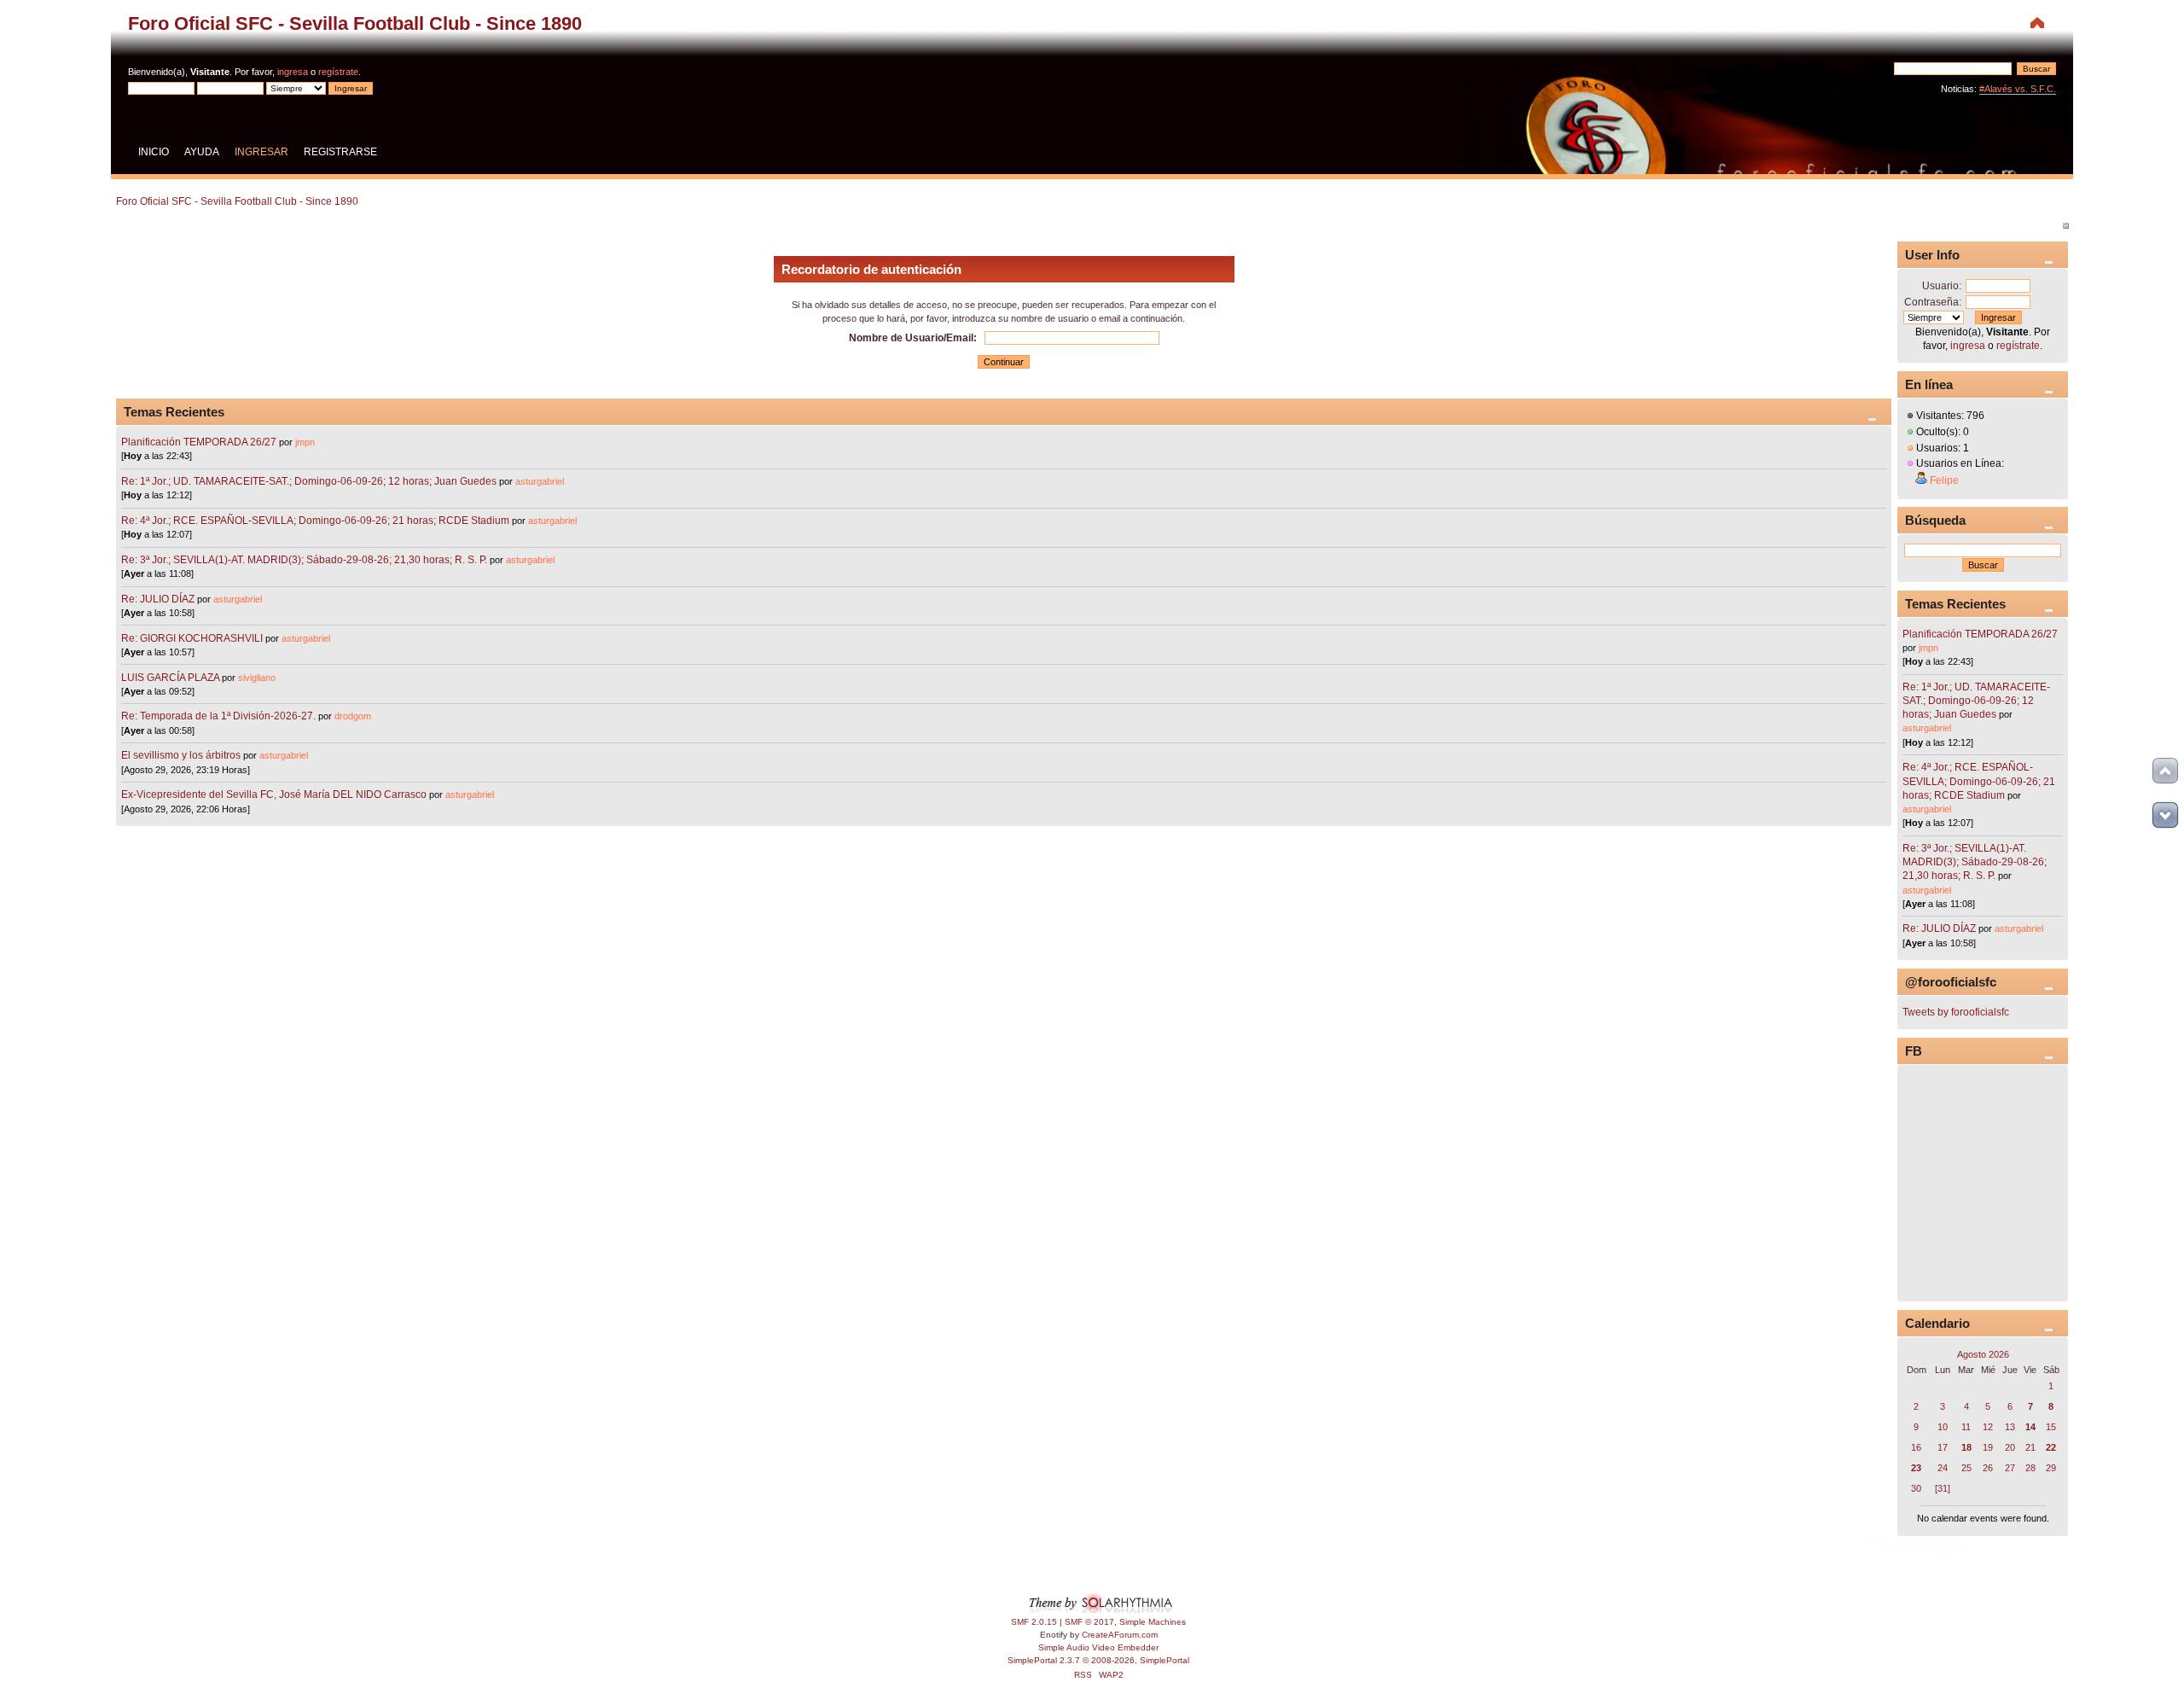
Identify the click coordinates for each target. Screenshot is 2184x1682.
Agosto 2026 (1983, 1354)
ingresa (293, 72)
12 (1988, 1427)
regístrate (338, 72)
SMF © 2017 (1089, 1622)
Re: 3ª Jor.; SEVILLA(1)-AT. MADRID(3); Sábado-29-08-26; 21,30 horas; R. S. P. (304, 560)
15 (2051, 1427)
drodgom (353, 716)
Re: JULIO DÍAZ (158, 599)
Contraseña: (1933, 302)
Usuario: (1942, 286)
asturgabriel (540, 481)
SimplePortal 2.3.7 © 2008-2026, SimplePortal (1098, 1660)
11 (1966, 1427)
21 (2030, 1447)
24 (1943, 1468)
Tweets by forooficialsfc (1956, 1012)
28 (2030, 1468)
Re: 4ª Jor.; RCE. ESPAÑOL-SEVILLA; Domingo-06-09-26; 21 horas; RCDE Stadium (315, 521)
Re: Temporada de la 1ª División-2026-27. (218, 716)
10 (1943, 1427)
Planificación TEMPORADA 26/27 (199, 442)
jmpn (305, 442)
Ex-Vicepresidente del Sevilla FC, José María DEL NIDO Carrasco (275, 794)
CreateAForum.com (1120, 1635)
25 (1966, 1468)
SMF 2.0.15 (1034, 1622)
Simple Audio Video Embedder (1098, 1647)
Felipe (1944, 480)
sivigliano (257, 678)
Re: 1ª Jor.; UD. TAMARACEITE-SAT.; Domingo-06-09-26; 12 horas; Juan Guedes (309, 481)
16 (1916, 1447)
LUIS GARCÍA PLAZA (170, 678)
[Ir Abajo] (2165, 815)
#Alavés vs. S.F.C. (2018, 89)
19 (1988, 1447)
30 (1916, 1488)
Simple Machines (1153, 1622)
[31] (1943, 1488)
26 (1988, 1468)
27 (2010, 1468)
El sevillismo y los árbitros (181, 755)
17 (1943, 1447)
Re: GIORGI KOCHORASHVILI (192, 638)
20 (2010, 1447)
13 (2010, 1427)
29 (2051, 1468)
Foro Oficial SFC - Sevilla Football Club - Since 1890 (355, 23)
